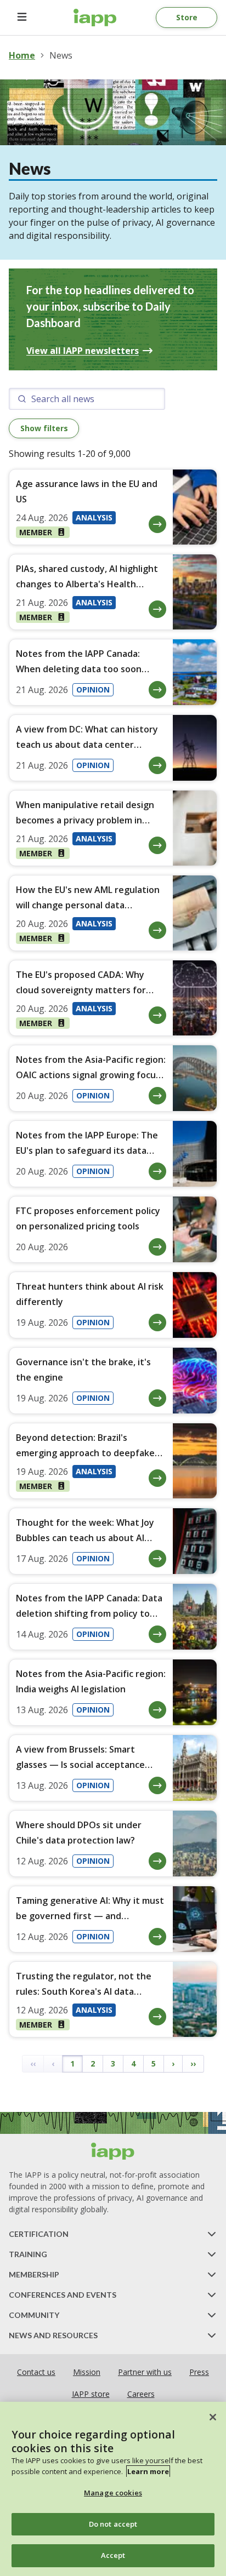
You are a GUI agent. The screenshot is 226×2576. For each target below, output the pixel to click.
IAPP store (91, 2394)
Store (187, 17)
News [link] (61, 55)
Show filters (44, 428)
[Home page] (113, 2151)
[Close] (213, 2417)
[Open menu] (22, 18)
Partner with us (145, 2372)
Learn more (148, 2471)
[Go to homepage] (95, 18)
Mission (87, 2372)
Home (22, 55)
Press (199, 2372)
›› (193, 2063)
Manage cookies (113, 2493)
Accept (113, 2555)
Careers (141, 2394)
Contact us (36, 2372)
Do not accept (113, 2524)
